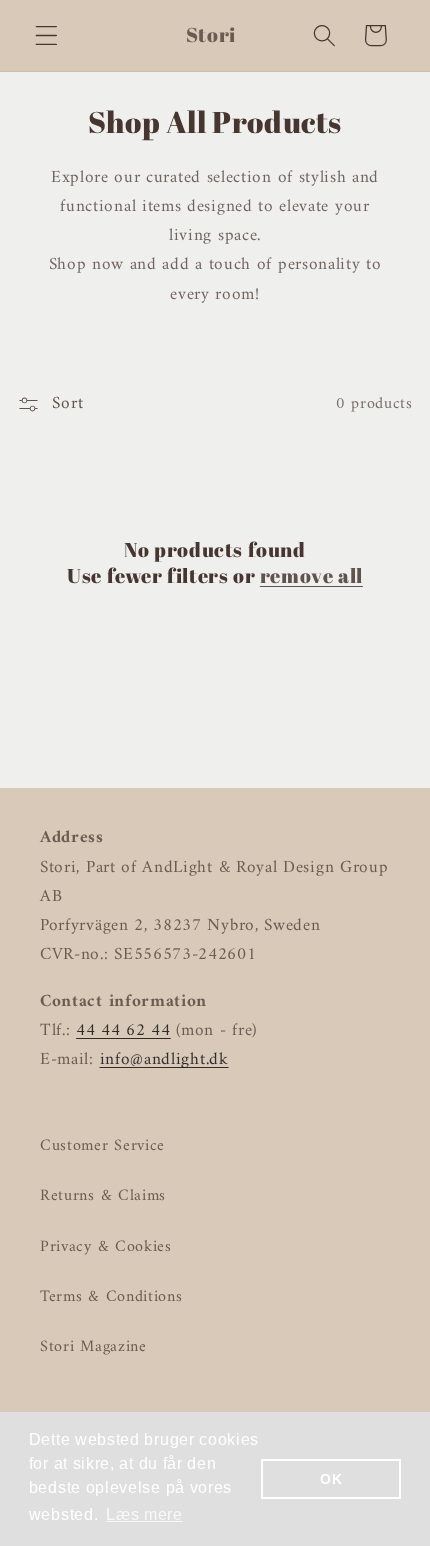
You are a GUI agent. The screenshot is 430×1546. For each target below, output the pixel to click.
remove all (311, 576)
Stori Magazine (93, 1347)
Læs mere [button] (144, 1514)
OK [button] (331, 1479)
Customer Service (102, 1146)
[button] (46, 35)
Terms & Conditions (111, 1297)
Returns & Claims (103, 1196)
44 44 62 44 (123, 1031)
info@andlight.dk (164, 1060)
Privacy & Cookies (106, 1247)
